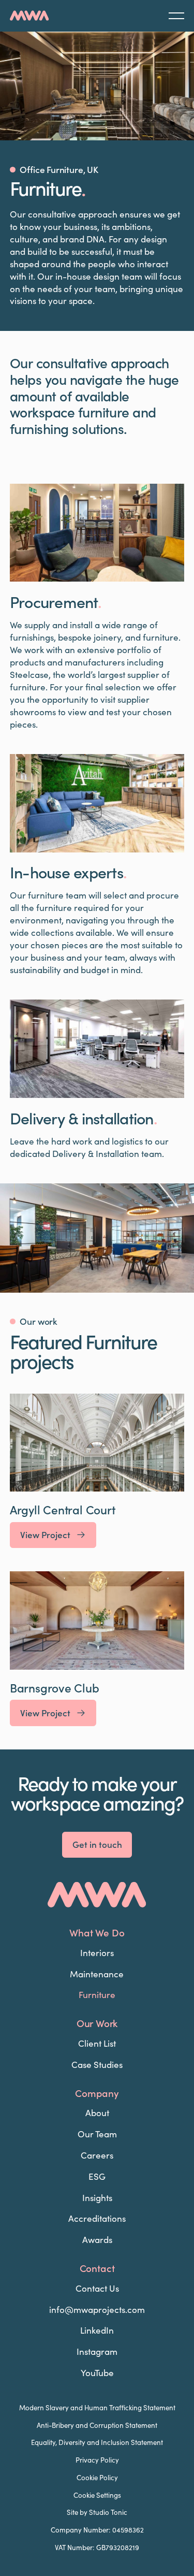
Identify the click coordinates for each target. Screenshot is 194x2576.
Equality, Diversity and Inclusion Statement (97, 2442)
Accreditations (97, 2218)
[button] (176, 16)
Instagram (97, 2351)
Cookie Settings (97, 2495)
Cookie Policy (97, 2478)
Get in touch (97, 1844)
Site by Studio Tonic (97, 2512)
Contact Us (97, 2288)
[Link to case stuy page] (97, 1471)
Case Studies (97, 2064)
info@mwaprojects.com (97, 2309)
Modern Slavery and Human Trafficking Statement (97, 2408)
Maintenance (97, 1974)
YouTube (97, 2372)
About (97, 2112)
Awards (97, 2239)
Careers (97, 2155)
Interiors (97, 1952)
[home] (29, 16)
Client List (97, 2043)
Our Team (97, 2134)
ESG (97, 2176)
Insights (97, 2197)
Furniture (97, 1994)
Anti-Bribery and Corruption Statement (97, 2425)
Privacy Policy (97, 2460)
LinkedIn (97, 2330)
